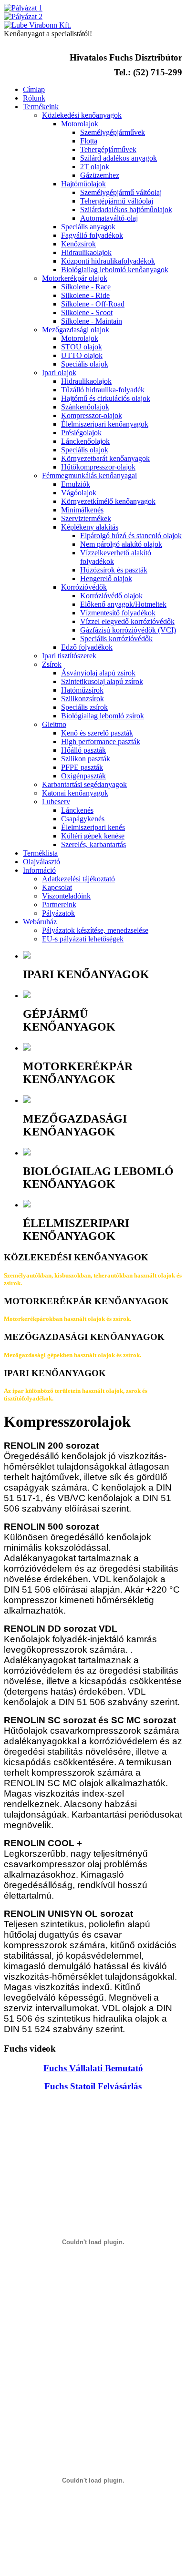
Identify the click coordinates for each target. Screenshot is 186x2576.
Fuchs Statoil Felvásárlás (93, 2086)
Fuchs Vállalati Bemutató (93, 2068)
